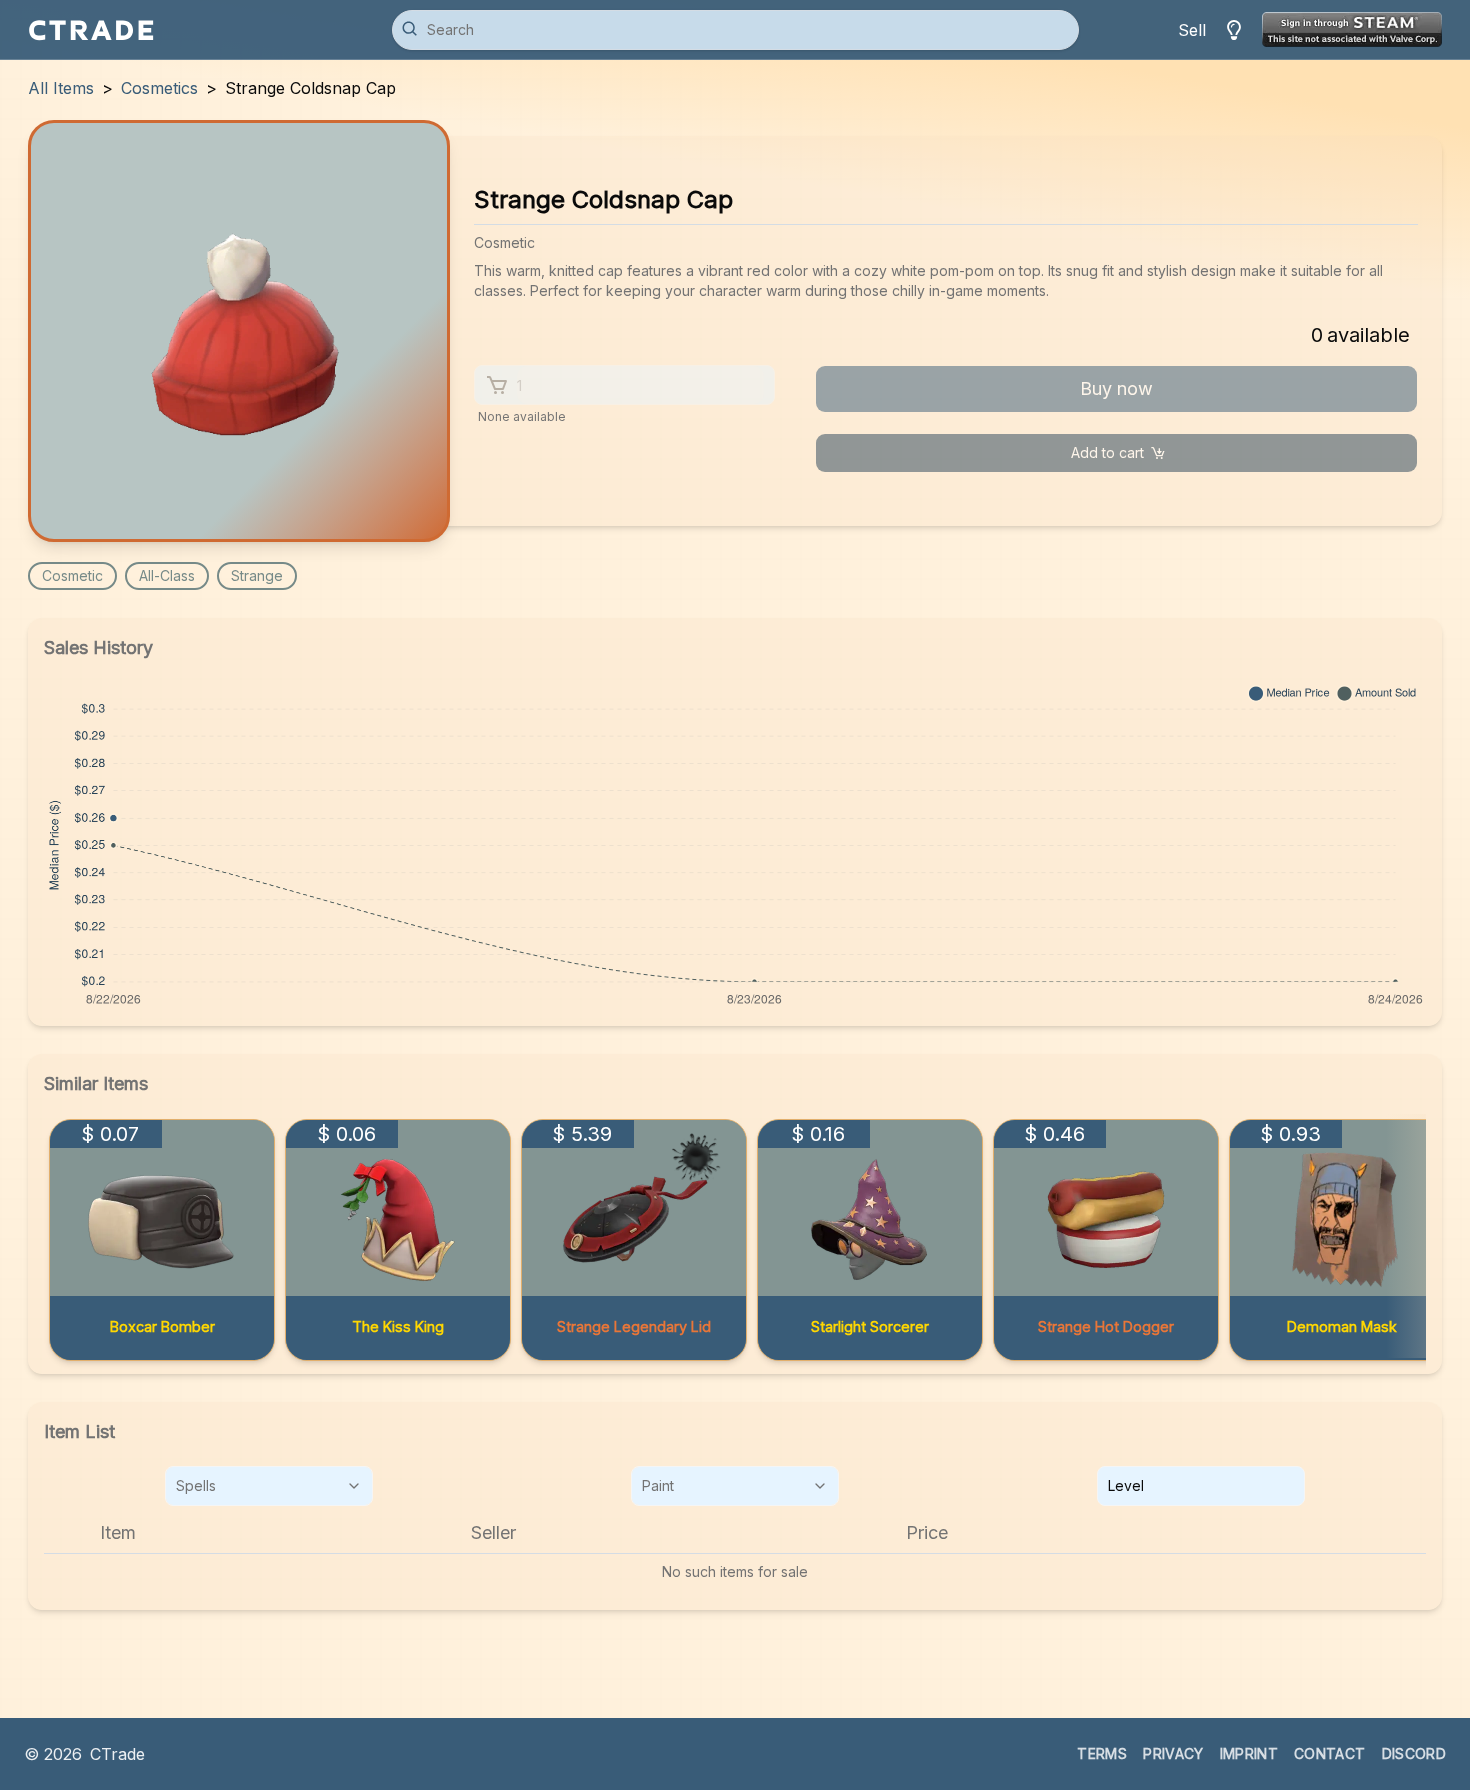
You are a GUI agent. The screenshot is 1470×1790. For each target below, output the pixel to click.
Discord (1414, 1753)
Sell (1192, 30)
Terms (1102, 1753)
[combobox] (269, 1486)
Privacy (1173, 1753)
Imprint (1249, 1753)
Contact (1329, 1753)
